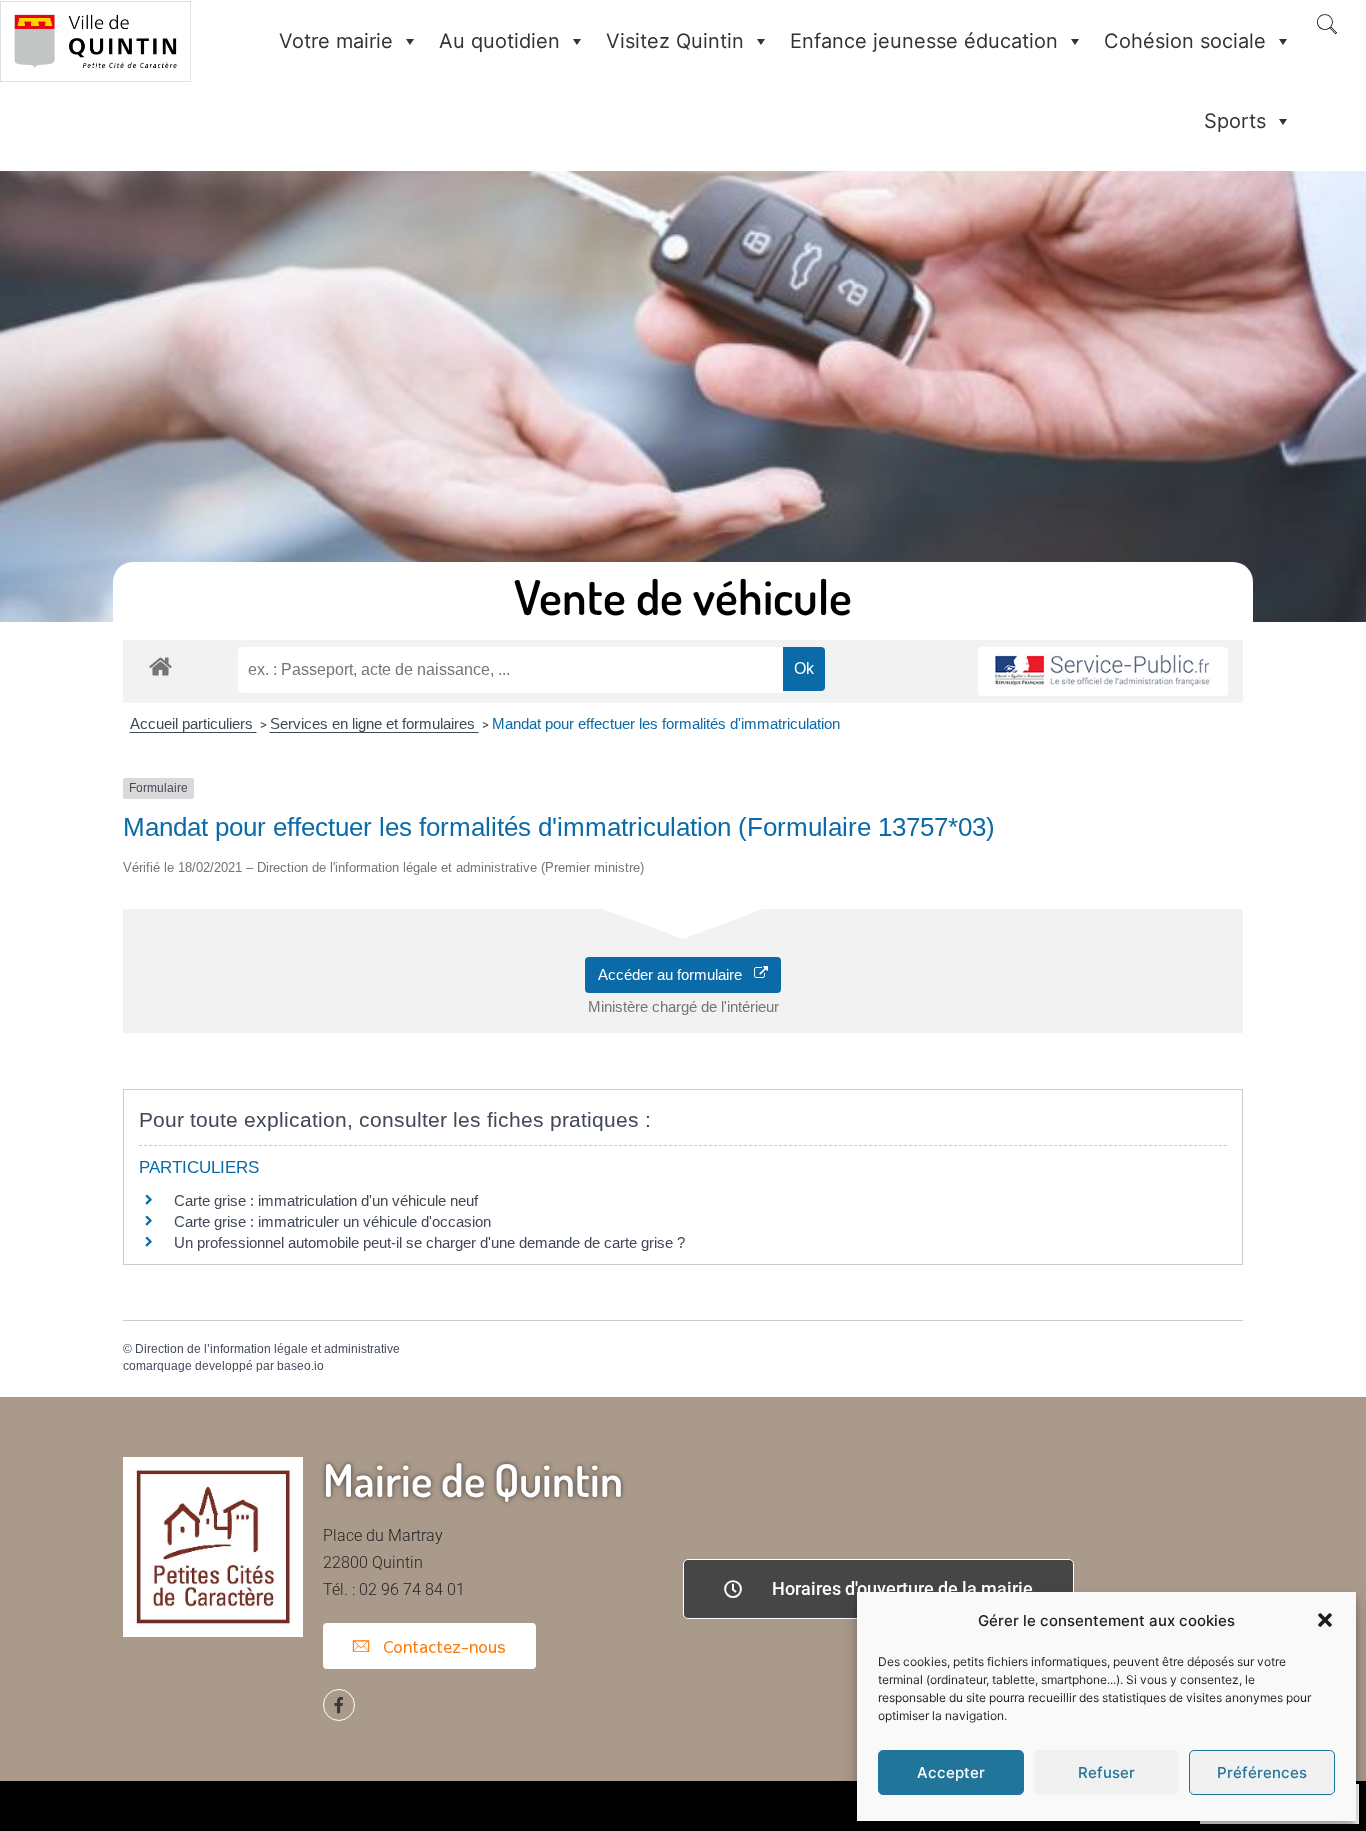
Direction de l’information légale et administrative (267, 1349)
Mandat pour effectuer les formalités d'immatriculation (666, 723)
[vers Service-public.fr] (1103, 671)
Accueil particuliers (193, 723)
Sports (1235, 121)
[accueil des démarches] (160, 665)
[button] (1325, 1620)
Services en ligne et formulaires (374, 723)
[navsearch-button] (1327, 26)
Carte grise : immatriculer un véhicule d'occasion (332, 1221)
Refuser (1106, 1772)
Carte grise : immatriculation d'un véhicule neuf (326, 1200)
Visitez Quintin (675, 41)
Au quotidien (499, 41)
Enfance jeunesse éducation (924, 41)
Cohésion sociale (1185, 41)
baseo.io (300, 1366)
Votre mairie (336, 41)
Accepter (951, 1772)
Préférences (1262, 1772)
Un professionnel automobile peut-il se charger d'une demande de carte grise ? (429, 1242)
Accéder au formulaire (676, 974)
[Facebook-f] (339, 1705)
